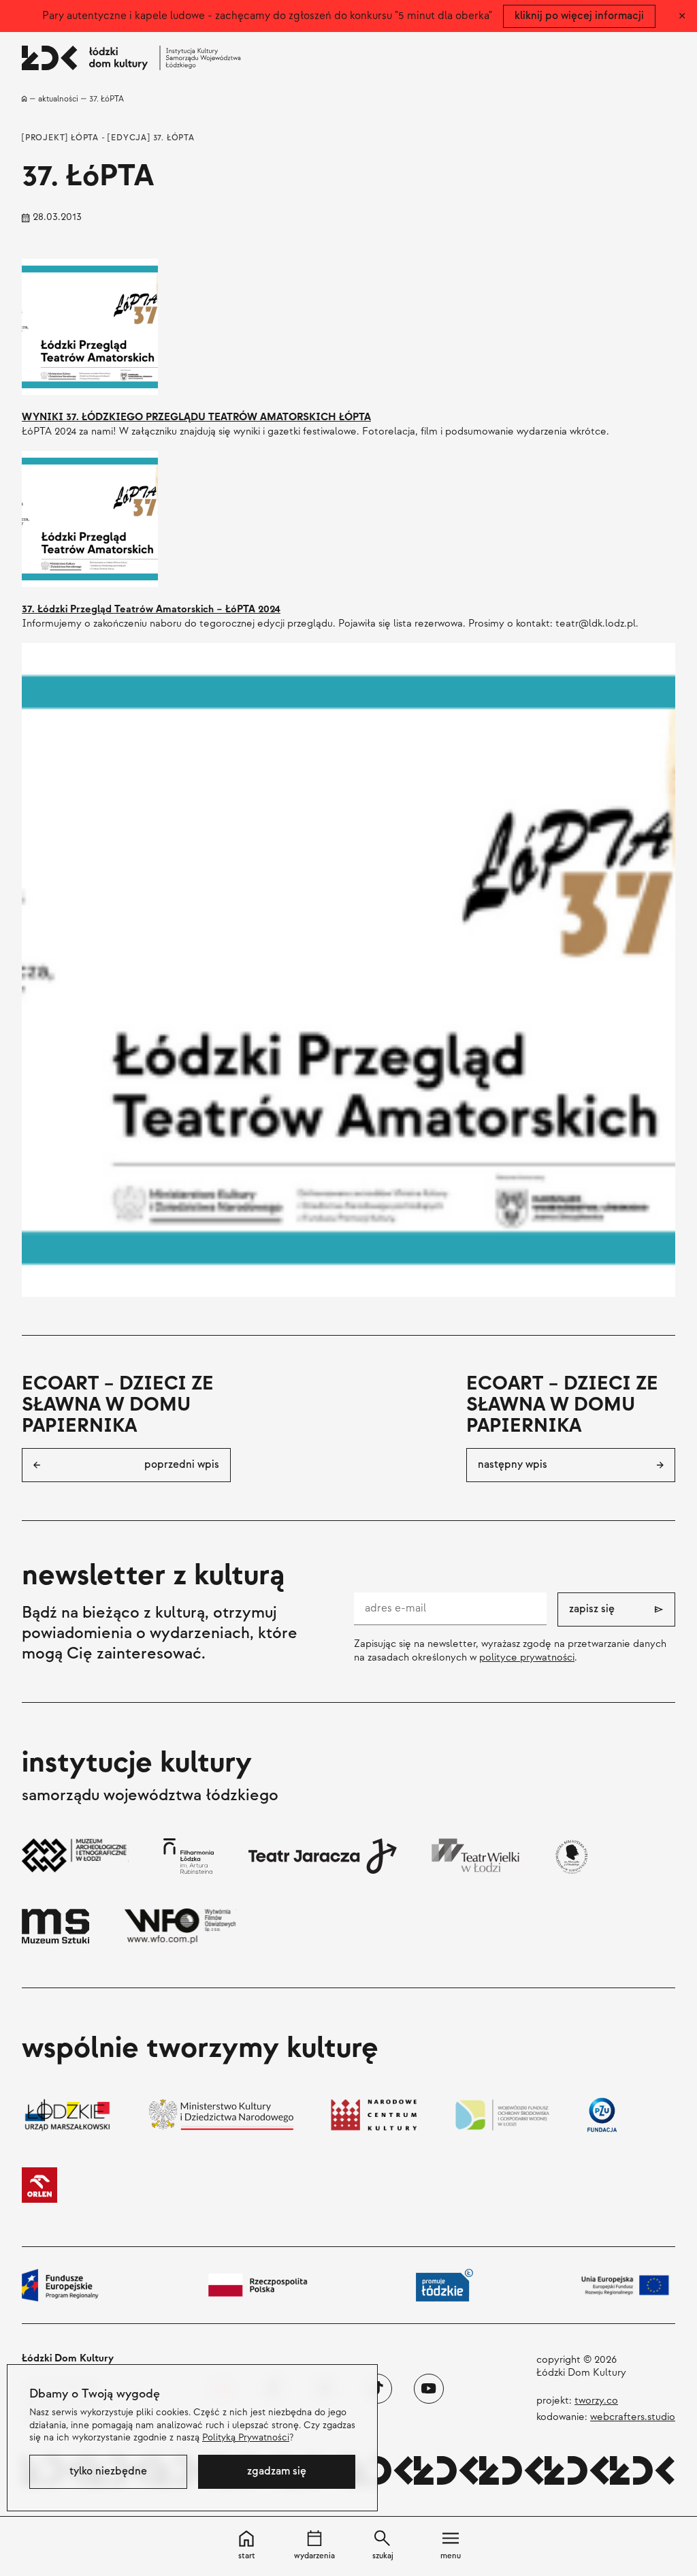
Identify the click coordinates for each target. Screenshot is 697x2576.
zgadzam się (277, 2471)
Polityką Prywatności (246, 2437)
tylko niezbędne (108, 2471)
